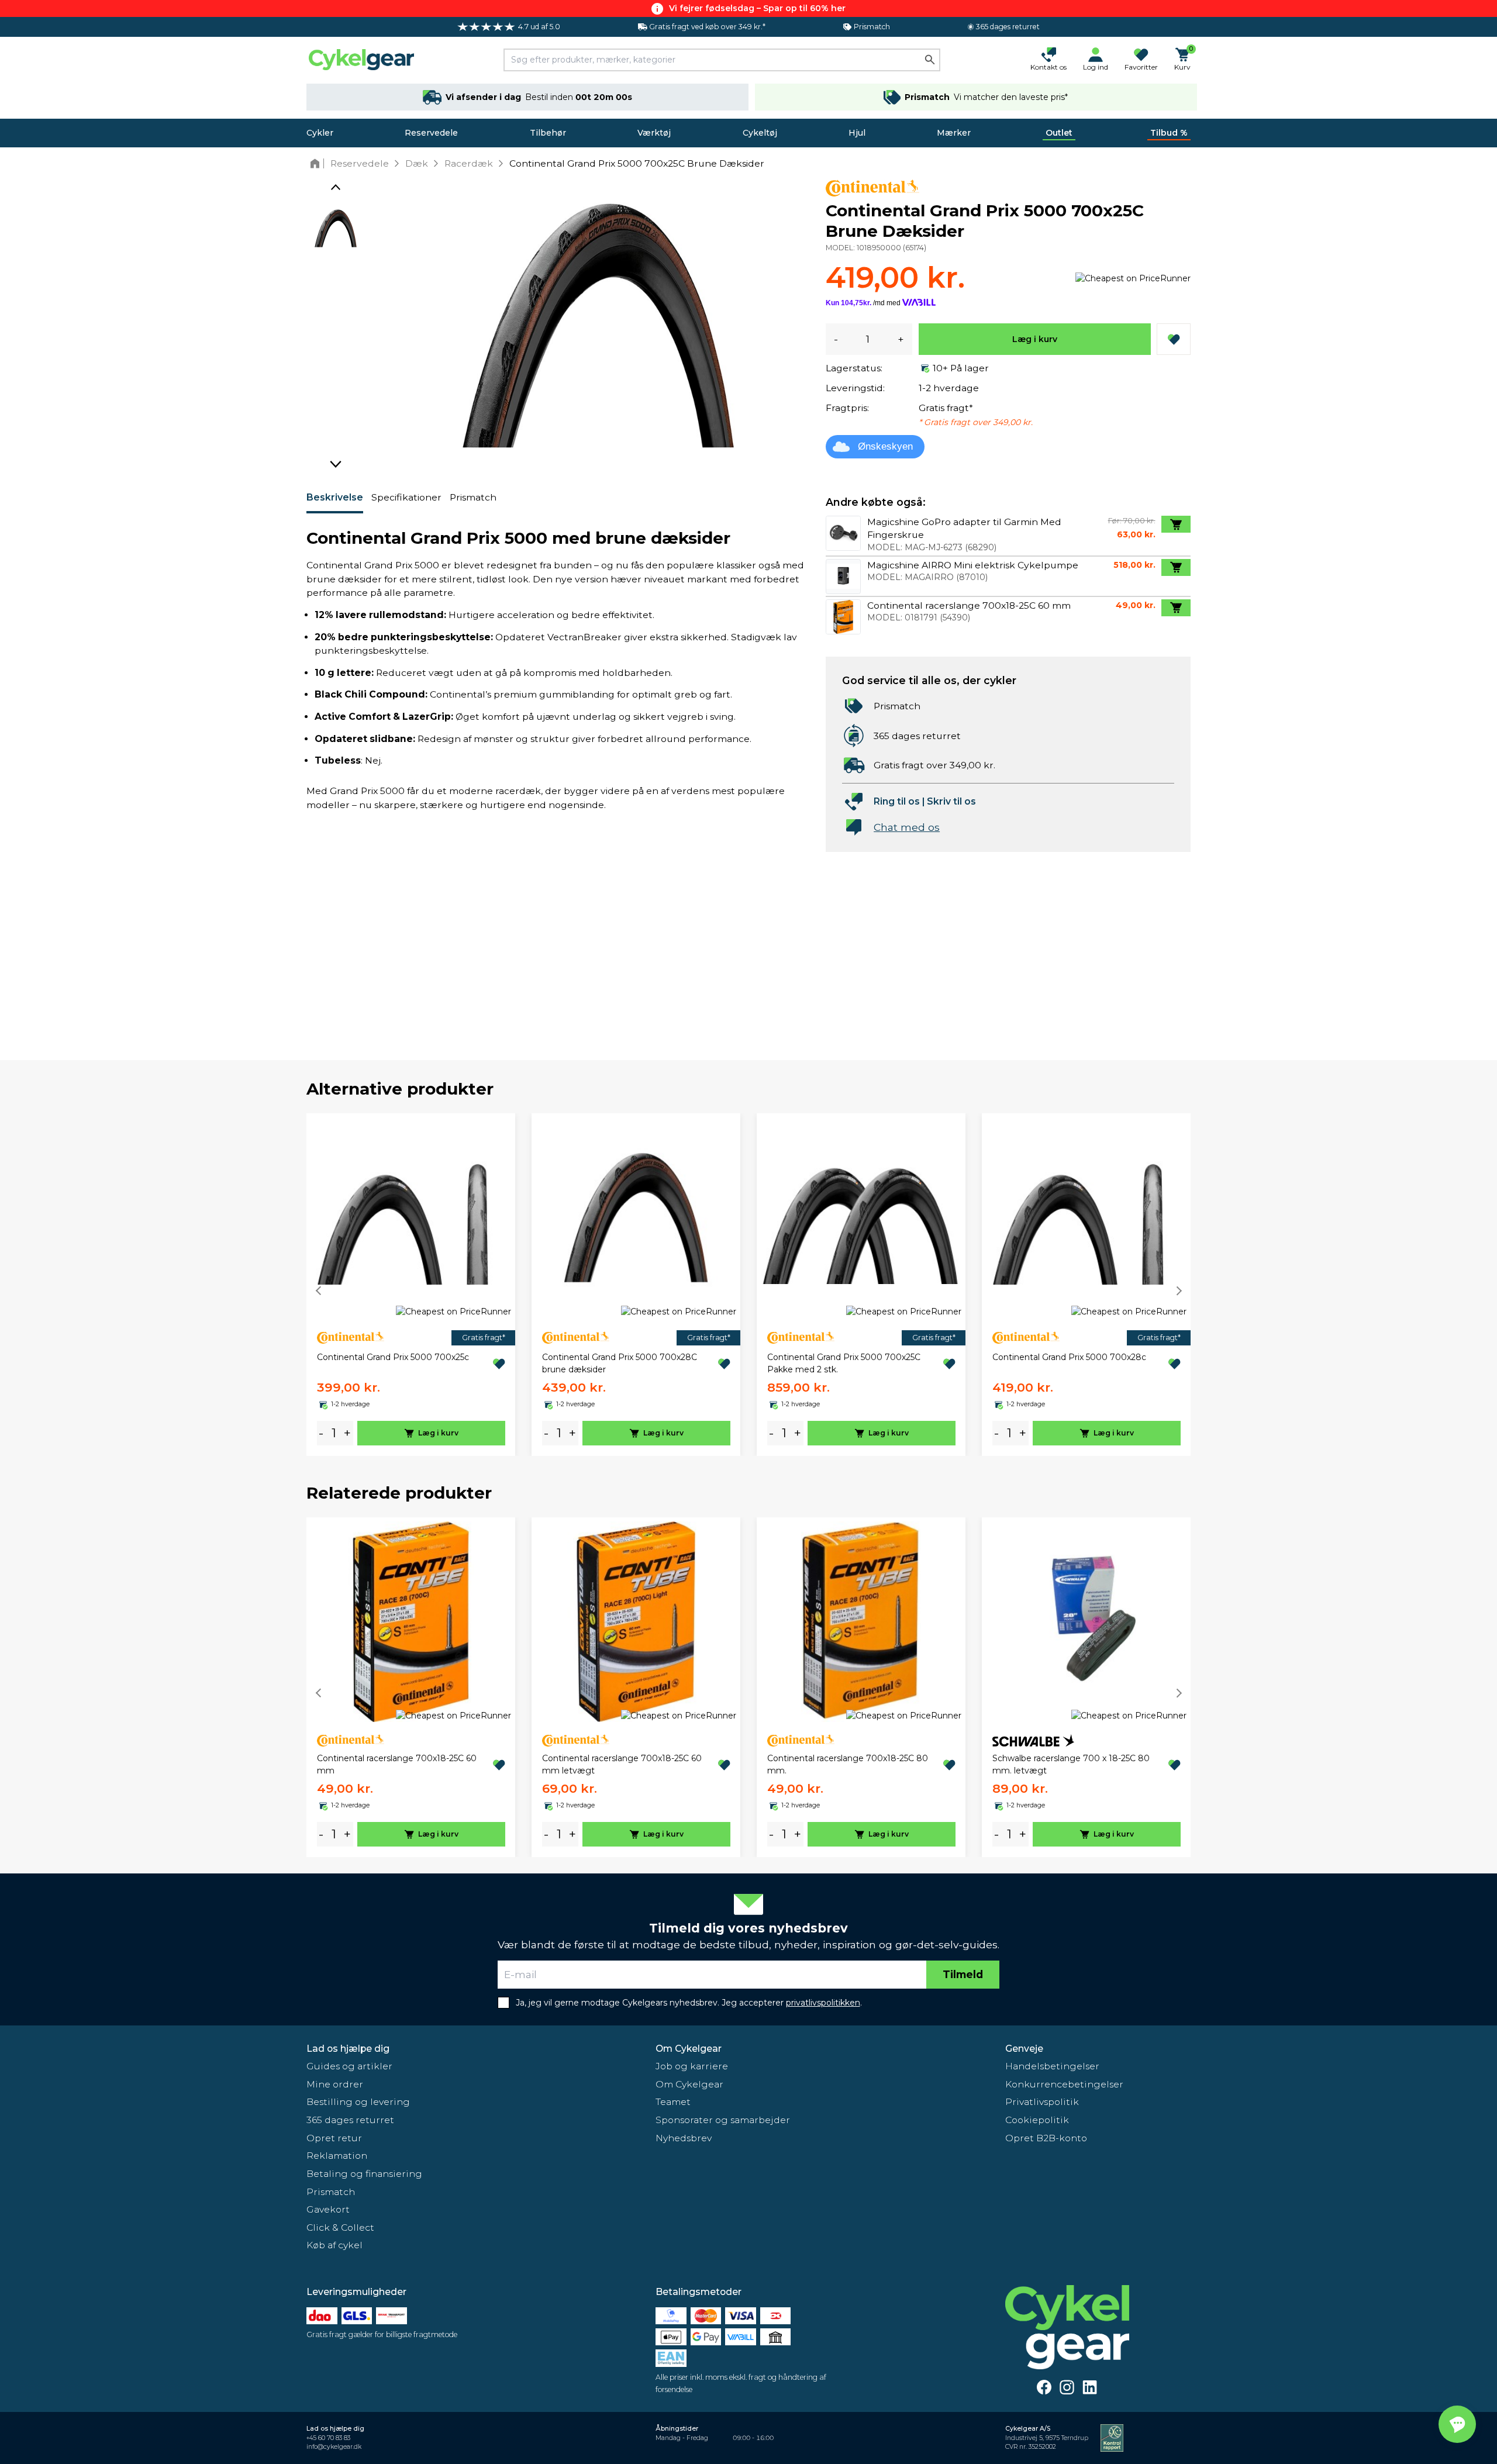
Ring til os (897, 801)
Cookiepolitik (1037, 2120)
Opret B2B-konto (1046, 2138)
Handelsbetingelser (1052, 2066)
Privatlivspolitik (1042, 2102)
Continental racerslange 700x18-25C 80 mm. (848, 1764)
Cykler (320, 133)
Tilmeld (963, 1974)
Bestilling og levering (358, 2102)
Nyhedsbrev (684, 2138)
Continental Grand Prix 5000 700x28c (1069, 1357)
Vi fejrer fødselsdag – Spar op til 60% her (757, 8)
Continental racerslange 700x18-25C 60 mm (397, 1764)
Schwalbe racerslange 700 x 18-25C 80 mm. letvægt (1071, 1764)
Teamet (673, 2102)
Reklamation (337, 2156)
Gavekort (328, 2209)
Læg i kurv (1035, 339)
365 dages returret (350, 2120)
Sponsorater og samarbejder (723, 2120)
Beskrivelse (335, 497)
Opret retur (334, 2138)
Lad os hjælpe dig (348, 2049)
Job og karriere (692, 2066)
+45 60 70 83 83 (328, 2438)
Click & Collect (340, 2227)
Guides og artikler (349, 2066)
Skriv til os (951, 801)
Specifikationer (406, 497)
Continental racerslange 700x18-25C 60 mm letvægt (622, 1764)
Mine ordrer (335, 2084)
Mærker (954, 133)
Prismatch (473, 497)
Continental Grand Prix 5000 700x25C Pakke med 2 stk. (844, 1363)
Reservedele (431, 133)
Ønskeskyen (885, 446)
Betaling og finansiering (364, 2174)
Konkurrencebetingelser (1064, 2084)
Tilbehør (548, 133)
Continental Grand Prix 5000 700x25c (393, 1357)
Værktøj (654, 133)
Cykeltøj (760, 133)
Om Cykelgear (689, 2049)
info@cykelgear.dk (334, 2447)
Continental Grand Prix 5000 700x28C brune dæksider (620, 1363)
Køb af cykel (334, 2245)
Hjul (857, 133)
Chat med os (907, 827)
